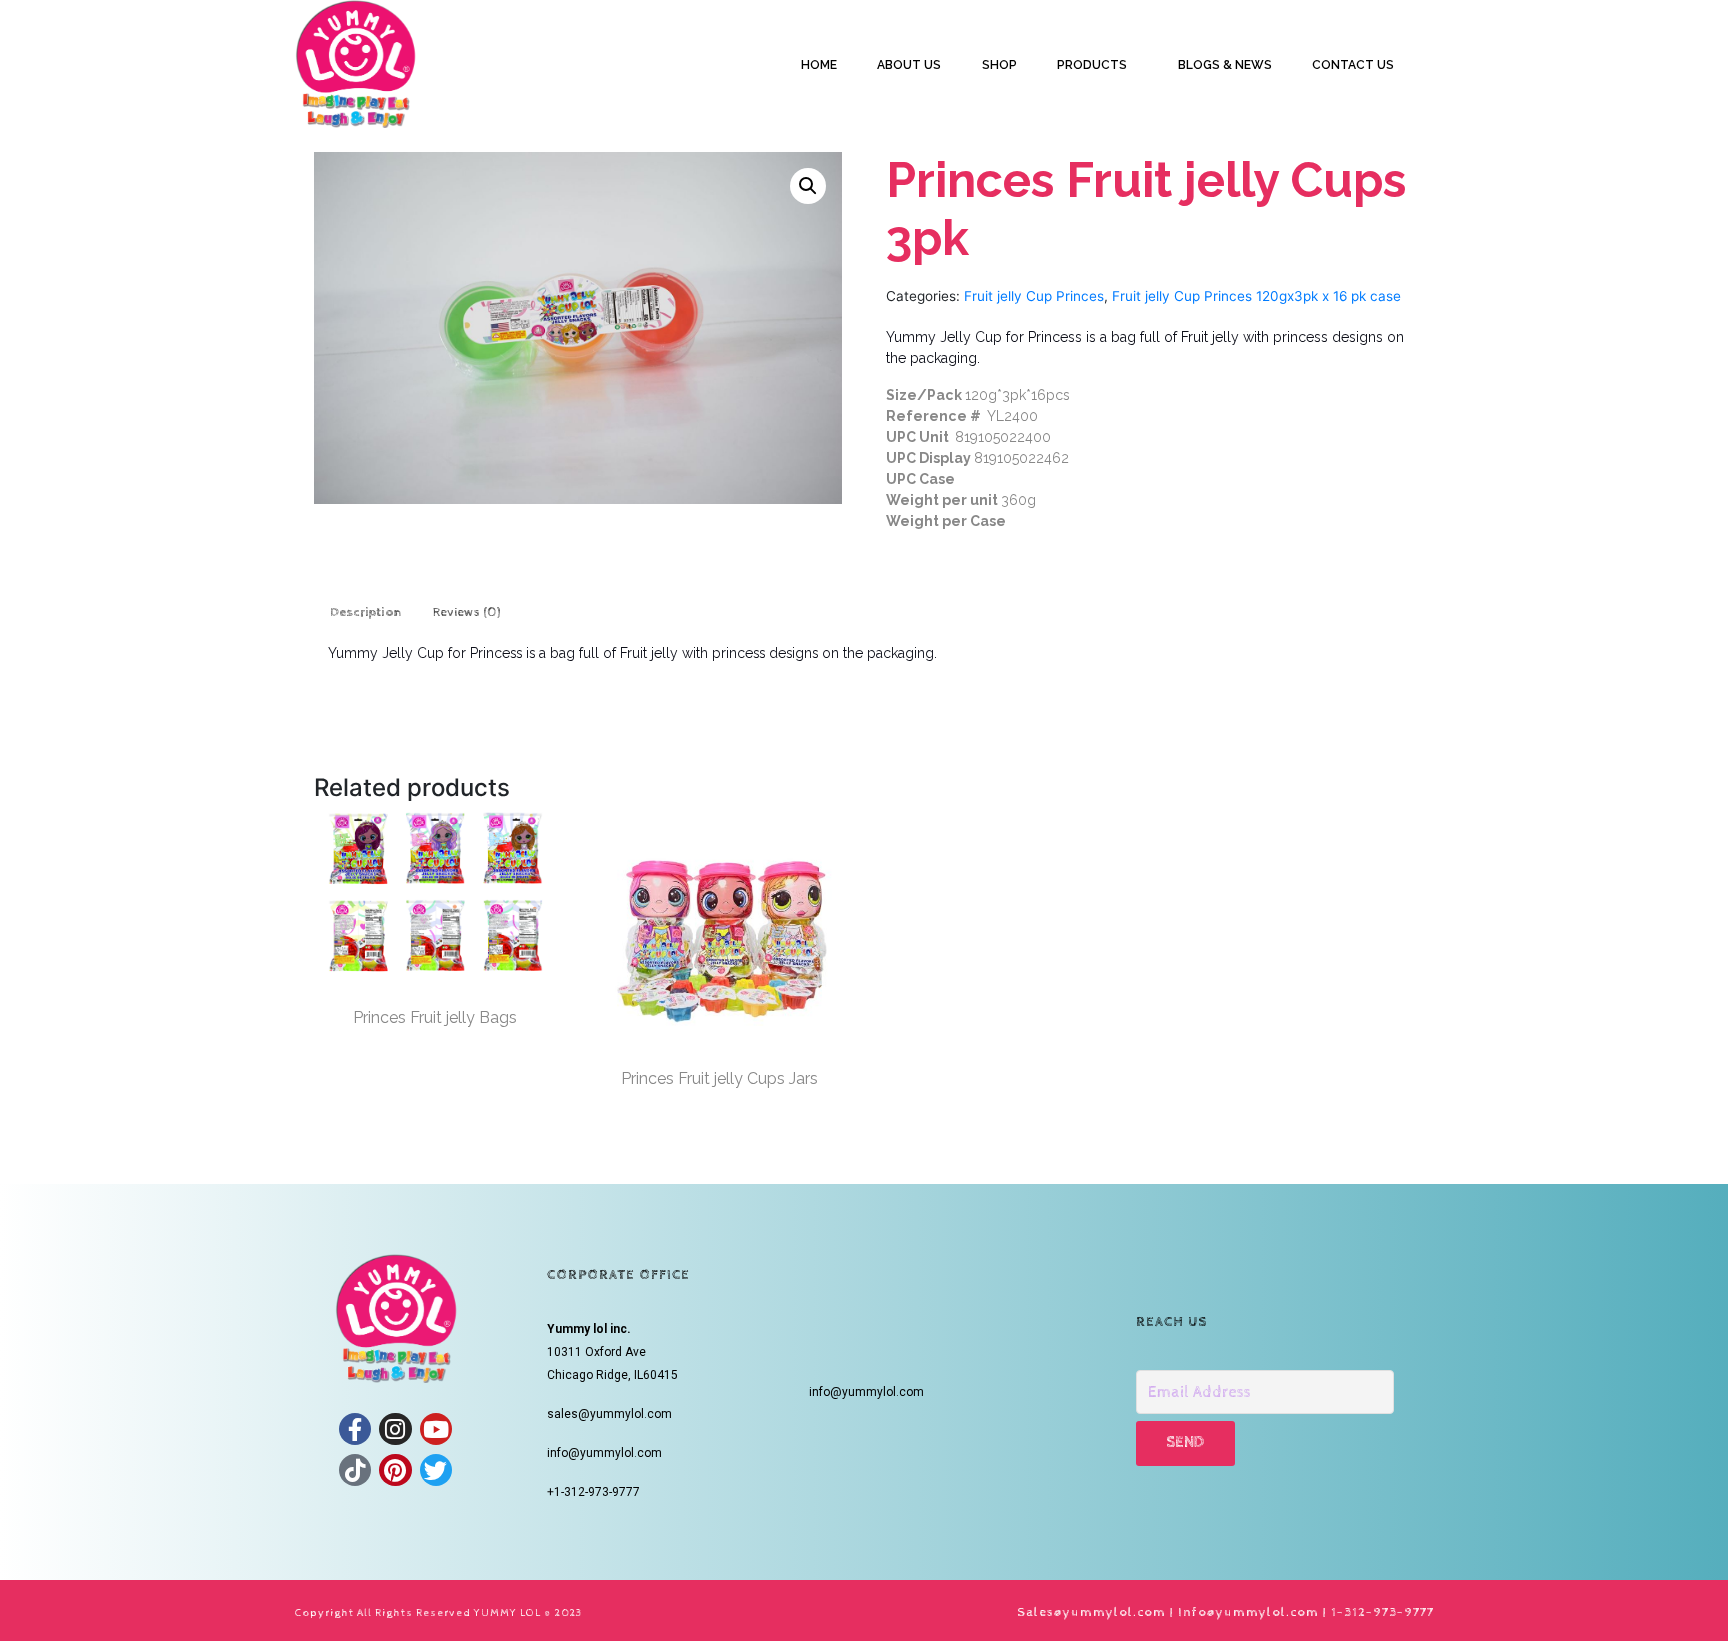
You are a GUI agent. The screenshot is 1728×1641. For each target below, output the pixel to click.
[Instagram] (395, 1429)
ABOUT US (909, 65)
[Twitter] (436, 1470)
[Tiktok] (355, 1470)
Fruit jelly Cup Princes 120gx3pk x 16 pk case (1256, 296)
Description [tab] (365, 612)
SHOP (999, 65)
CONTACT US (1353, 65)
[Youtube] (436, 1429)
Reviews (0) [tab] (466, 612)
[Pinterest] (395, 1470)
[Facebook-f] (355, 1429)
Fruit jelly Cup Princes (1034, 296)
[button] (808, 186)
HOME (819, 65)
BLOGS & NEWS (1225, 65)
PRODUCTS (1092, 65)
